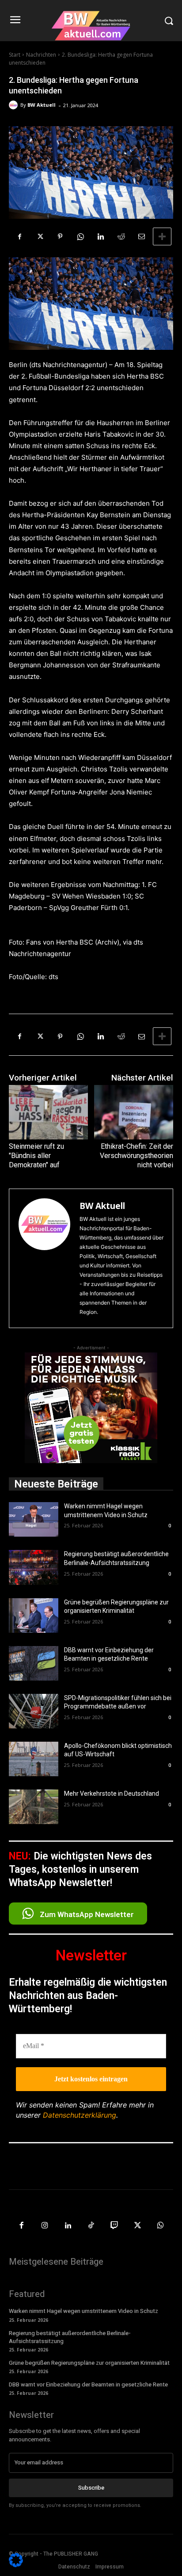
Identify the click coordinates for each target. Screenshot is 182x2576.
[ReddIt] (121, 236)
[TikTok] (91, 2226)
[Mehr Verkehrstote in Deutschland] (34, 1807)
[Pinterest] (60, 236)
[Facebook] (19, 236)
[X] (40, 236)
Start (15, 55)
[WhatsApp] (80, 236)
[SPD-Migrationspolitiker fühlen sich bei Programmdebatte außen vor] (34, 1711)
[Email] (141, 236)
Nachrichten (41, 55)
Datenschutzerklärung (80, 2115)
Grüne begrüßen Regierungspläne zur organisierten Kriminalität (89, 2363)
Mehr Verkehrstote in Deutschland (112, 1794)
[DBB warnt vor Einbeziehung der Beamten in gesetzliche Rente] (34, 1663)
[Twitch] (114, 2226)
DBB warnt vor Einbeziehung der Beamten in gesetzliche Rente (88, 2384)
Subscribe (91, 2488)
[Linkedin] (101, 236)
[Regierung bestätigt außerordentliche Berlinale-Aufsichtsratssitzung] (34, 1567)
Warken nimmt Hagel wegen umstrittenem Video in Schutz (83, 2311)
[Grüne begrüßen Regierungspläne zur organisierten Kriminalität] (34, 1615)
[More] (162, 236)
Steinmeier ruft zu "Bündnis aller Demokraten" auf (36, 1156)
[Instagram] (45, 2226)
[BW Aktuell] (15, 105)
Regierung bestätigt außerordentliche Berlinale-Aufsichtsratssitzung (70, 2337)
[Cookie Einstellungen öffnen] (16, 2565)
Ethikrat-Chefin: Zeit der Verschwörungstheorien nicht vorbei (136, 1156)
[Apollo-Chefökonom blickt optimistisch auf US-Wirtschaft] (34, 1759)
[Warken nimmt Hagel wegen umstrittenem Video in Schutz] (34, 1519)
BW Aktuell (42, 105)
